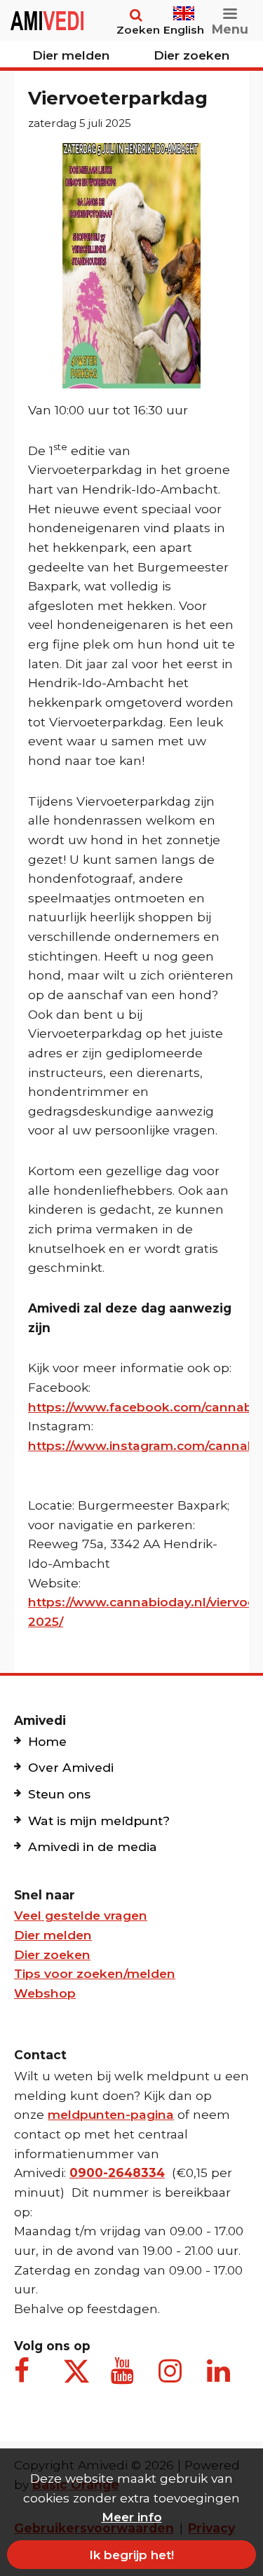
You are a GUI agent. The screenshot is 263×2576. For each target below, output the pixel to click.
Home (47, 1741)
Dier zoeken (192, 55)
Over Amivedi (71, 1767)
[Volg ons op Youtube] (125, 2378)
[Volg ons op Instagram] (173, 2378)
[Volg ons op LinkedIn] (221, 2378)
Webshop (45, 1993)
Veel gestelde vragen (81, 1915)
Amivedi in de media (93, 1846)
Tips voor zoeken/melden (95, 1973)
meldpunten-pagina (111, 2114)
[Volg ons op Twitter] (76, 2371)
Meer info (132, 2517)
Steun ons (59, 1794)
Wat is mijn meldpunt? (99, 1821)
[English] (184, 7)
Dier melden (71, 55)
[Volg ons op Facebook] (28, 2378)
